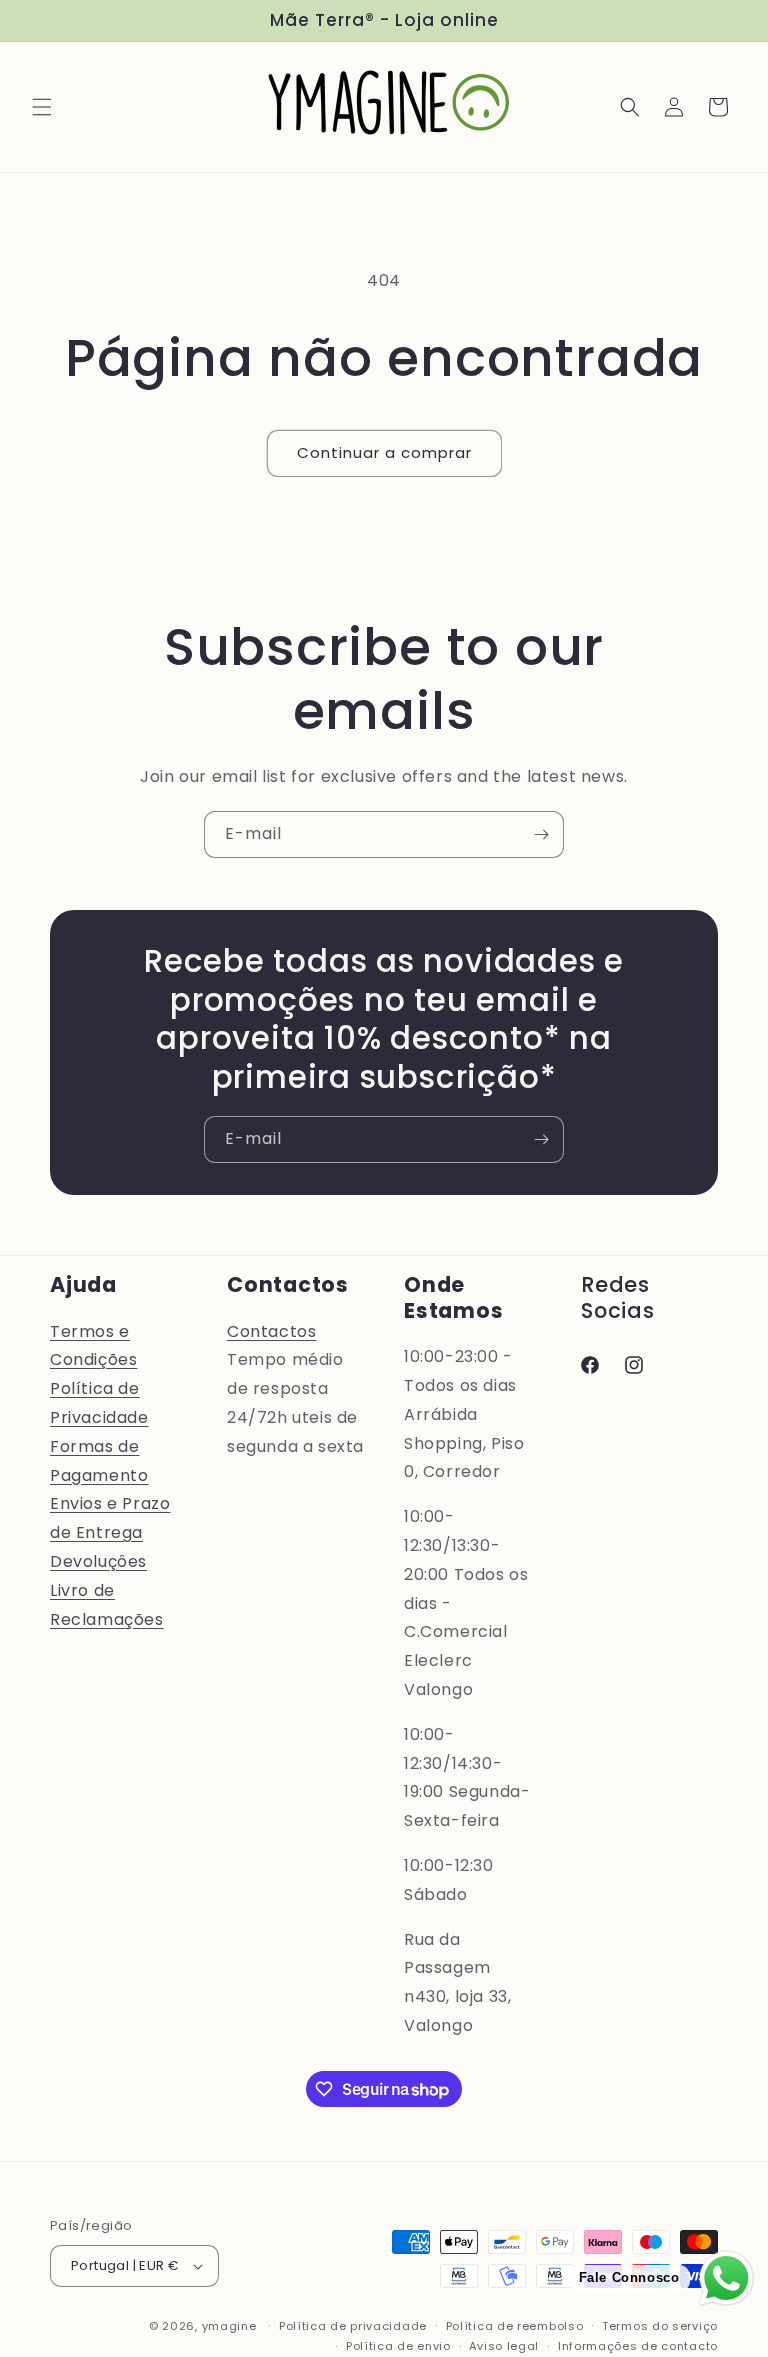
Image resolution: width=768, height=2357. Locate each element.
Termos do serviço (660, 2326)
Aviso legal (504, 2346)
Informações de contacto (638, 2346)
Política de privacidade (353, 2326)
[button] (42, 107)
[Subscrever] (541, 834)
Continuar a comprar (384, 452)
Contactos (271, 1331)
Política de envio (398, 2346)
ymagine (229, 2326)
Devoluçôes (98, 1561)
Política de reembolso (515, 2326)
